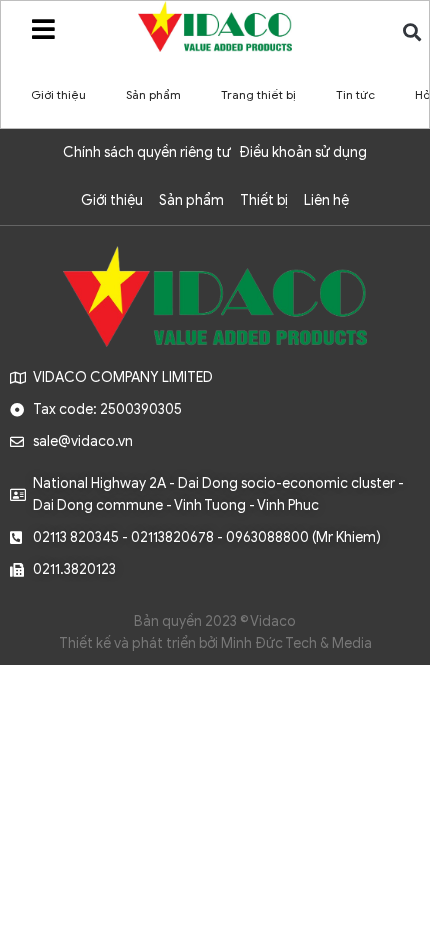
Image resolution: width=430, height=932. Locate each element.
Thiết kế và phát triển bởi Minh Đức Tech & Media (215, 643)
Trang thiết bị (258, 94)
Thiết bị (264, 200)
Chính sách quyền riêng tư (147, 152)
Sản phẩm (153, 94)
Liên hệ (326, 200)
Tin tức (355, 94)
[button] (412, 31)
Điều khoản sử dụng (303, 152)
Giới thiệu (58, 94)
